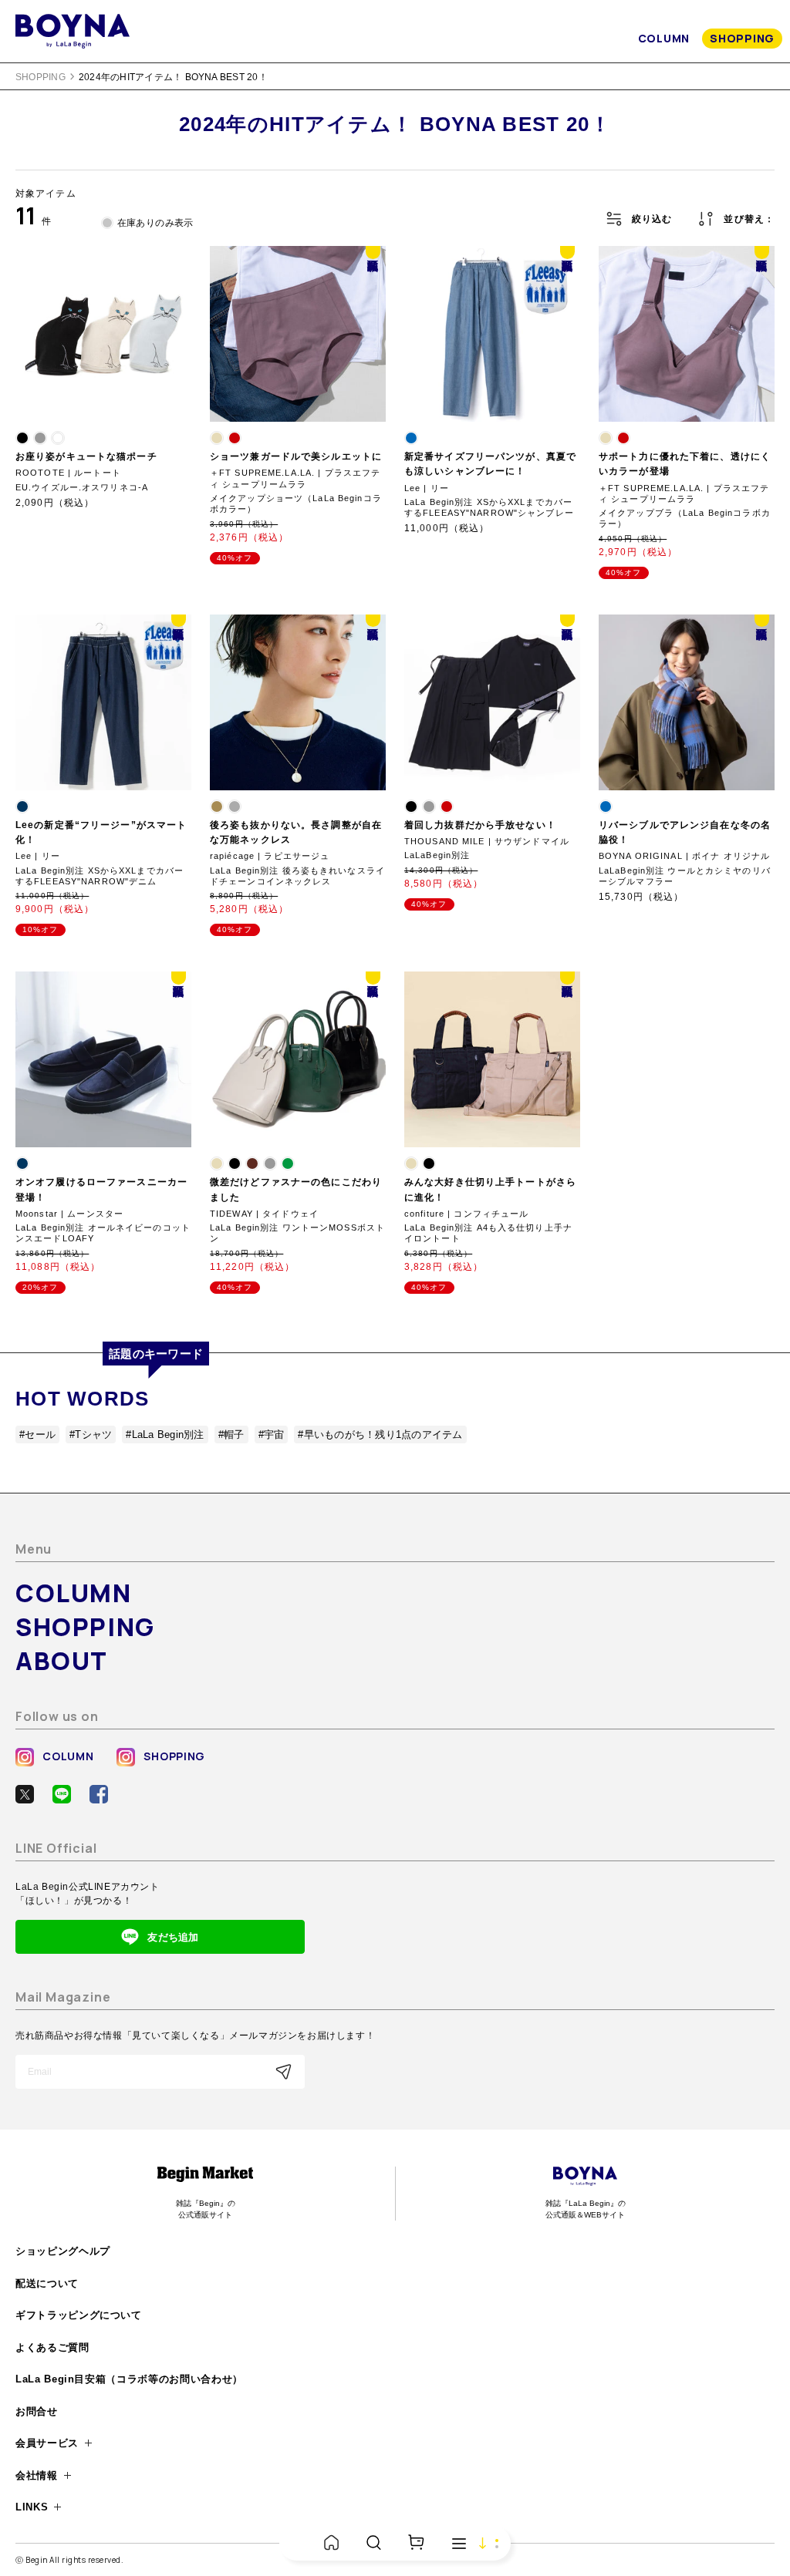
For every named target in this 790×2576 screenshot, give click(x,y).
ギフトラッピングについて (79, 2315)
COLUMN (664, 38)
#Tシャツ (91, 1434)
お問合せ (37, 2411)
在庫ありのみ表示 (155, 223)
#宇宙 (272, 1434)
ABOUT (62, 1661)
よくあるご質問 (52, 2347)
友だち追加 (173, 1937)
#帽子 (231, 1434)
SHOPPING (742, 38)
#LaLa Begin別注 (165, 1434)
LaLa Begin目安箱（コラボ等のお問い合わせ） (129, 2379)
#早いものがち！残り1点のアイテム (380, 1434)
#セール (37, 1434)
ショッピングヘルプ (63, 2251)
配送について (47, 2283)
